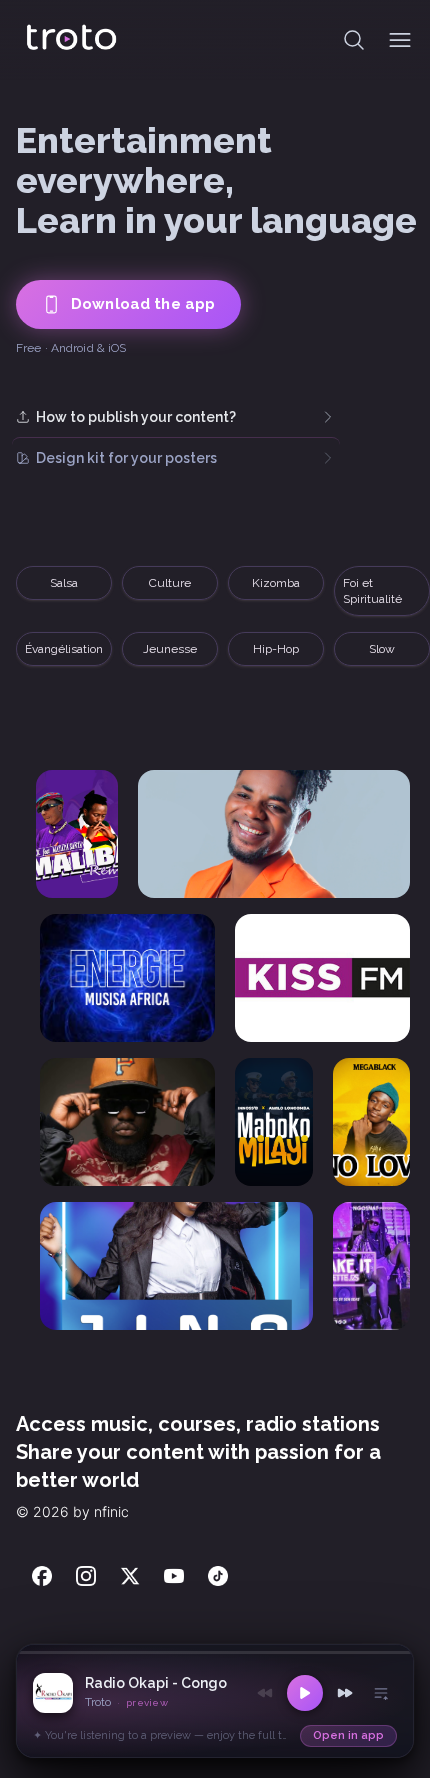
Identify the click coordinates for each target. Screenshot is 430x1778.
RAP (382, 583)
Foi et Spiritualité (266, 591)
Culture (64, 583)
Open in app (348, 1735)
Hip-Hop (276, 649)
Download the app (143, 304)
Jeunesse (170, 649)
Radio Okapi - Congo (156, 1683)
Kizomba (170, 583)
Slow (382, 649)
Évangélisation (64, 649)
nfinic (111, 1511)
